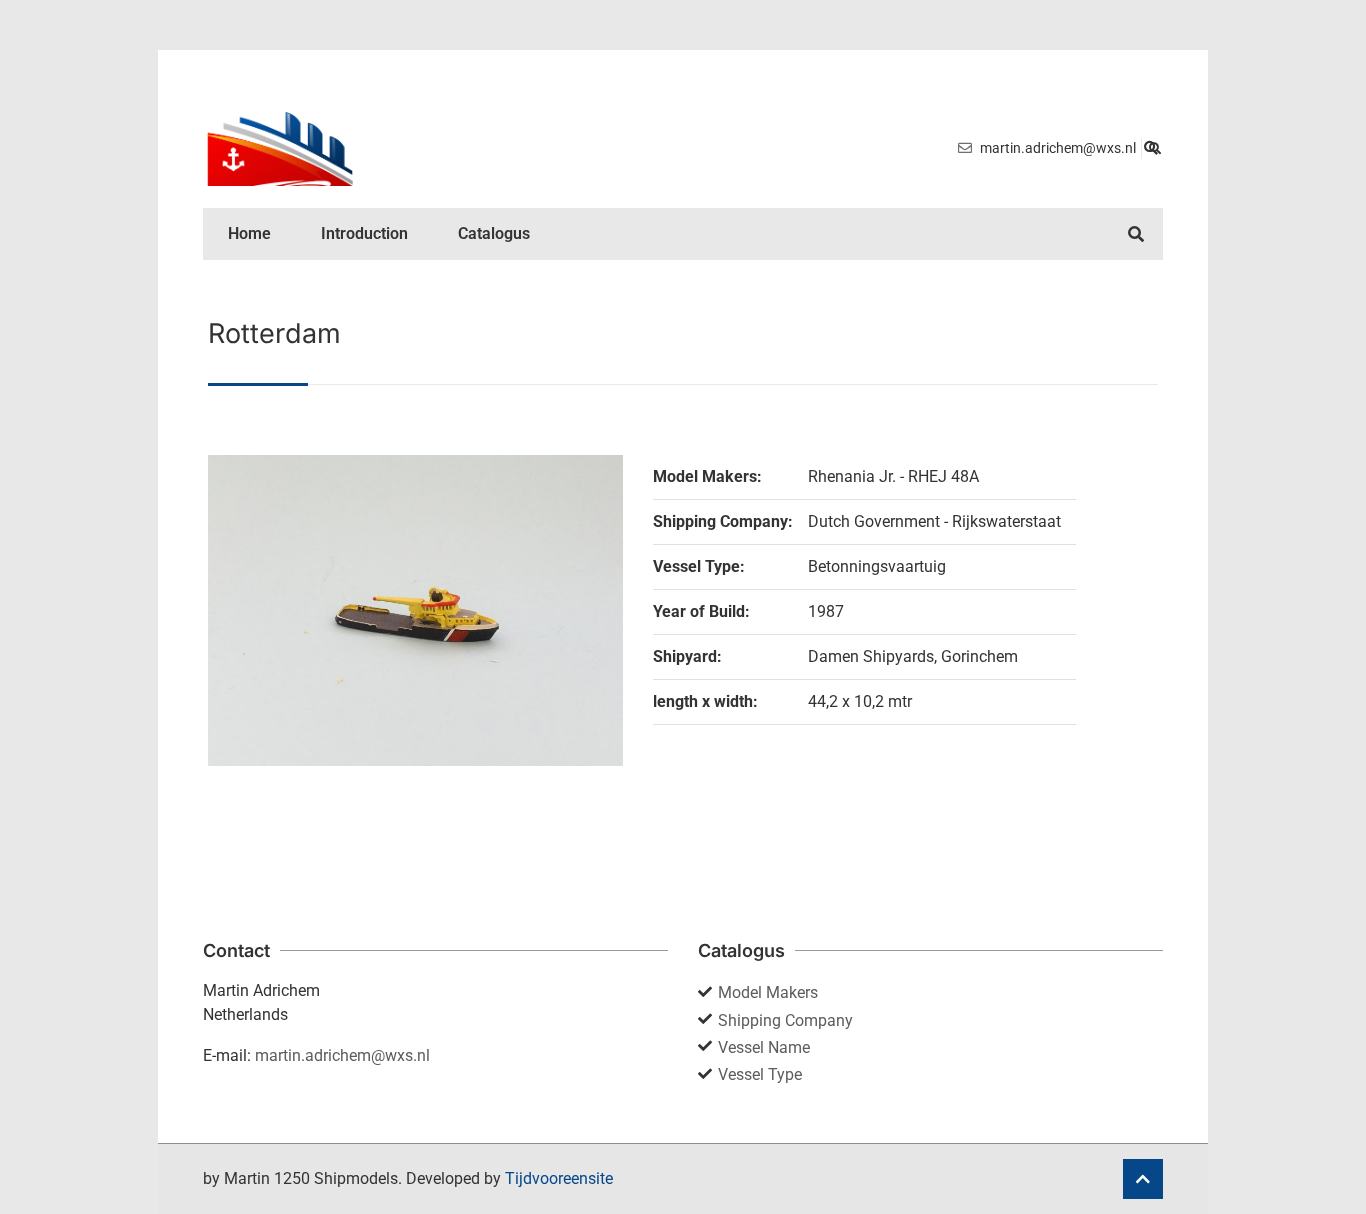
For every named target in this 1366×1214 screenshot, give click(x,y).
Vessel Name (764, 1047)
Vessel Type (760, 1074)
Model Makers (768, 992)
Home (249, 233)
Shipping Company (785, 1020)
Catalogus (494, 233)
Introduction (364, 233)
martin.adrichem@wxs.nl (342, 1055)
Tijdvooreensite (559, 1178)
